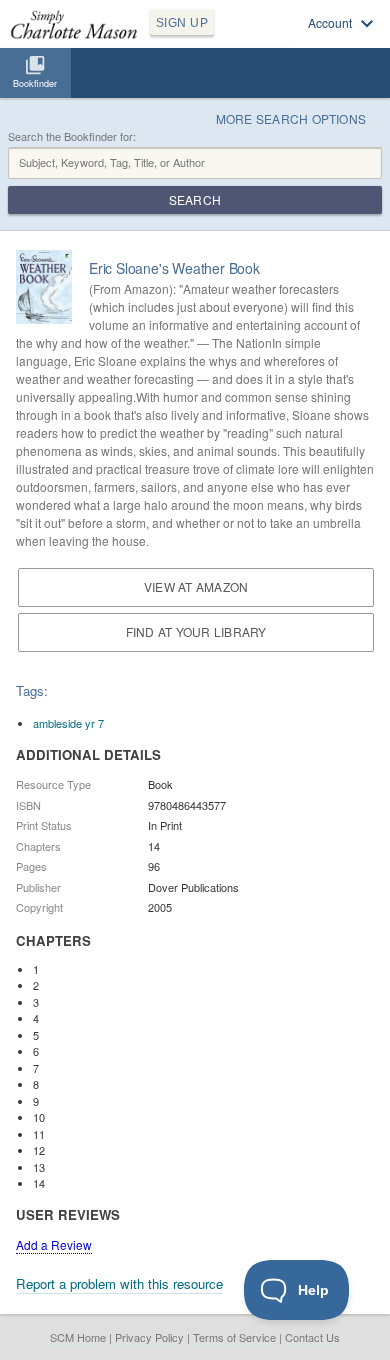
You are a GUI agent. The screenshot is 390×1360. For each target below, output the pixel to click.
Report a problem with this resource (119, 1283)
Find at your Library (196, 631)
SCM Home (78, 1337)
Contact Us (312, 1337)
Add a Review (54, 1244)
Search (195, 199)
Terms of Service (234, 1337)
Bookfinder (35, 83)
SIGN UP (182, 23)
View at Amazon (196, 586)
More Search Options (291, 118)
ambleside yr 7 (68, 723)
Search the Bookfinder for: (72, 136)
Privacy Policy (149, 1337)
